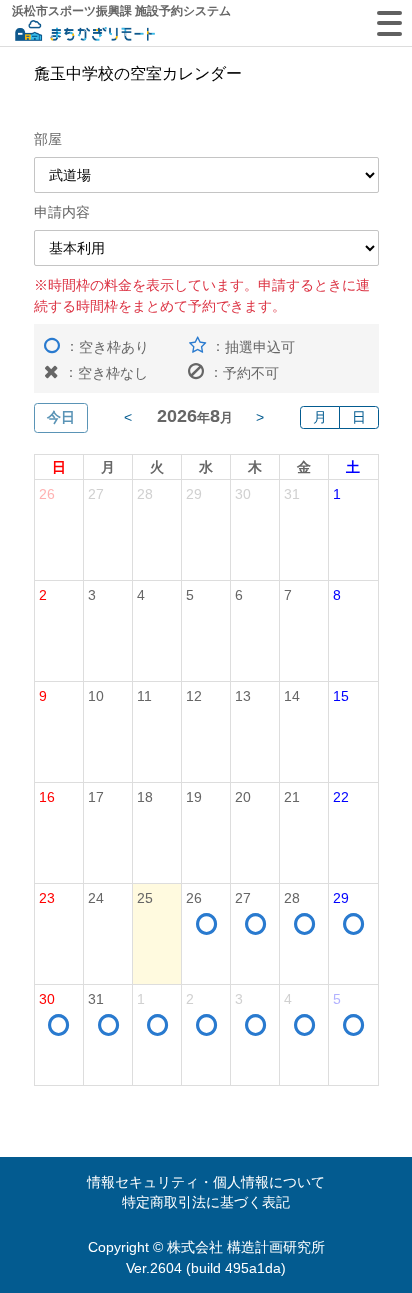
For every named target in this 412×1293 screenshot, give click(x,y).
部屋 (48, 139)
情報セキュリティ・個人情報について (206, 1182)
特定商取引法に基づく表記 (206, 1202)
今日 (61, 417)
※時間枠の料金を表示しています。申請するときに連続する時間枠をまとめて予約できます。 (202, 295)
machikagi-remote (85, 32)
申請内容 (62, 212)
